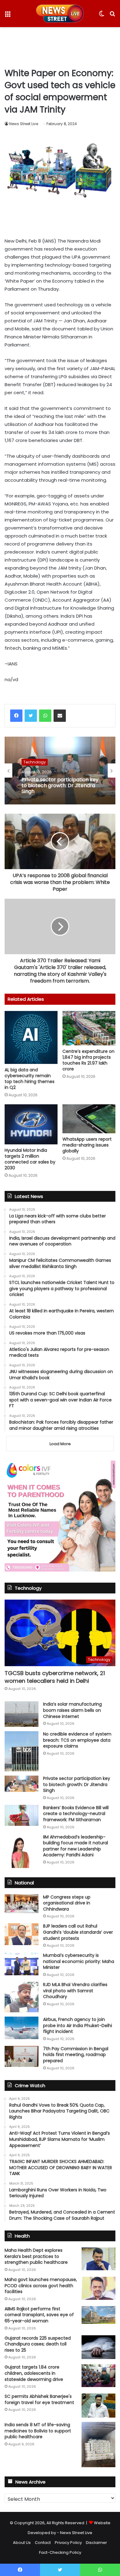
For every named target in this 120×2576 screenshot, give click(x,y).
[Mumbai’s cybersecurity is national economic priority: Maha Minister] (22, 1964)
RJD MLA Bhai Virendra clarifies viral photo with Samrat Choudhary (75, 1991)
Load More (60, 1444)
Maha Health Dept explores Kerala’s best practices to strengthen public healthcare (36, 2256)
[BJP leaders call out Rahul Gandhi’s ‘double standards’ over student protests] (22, 1934)
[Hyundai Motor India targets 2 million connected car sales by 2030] (31, 1124)
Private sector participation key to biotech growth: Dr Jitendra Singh (60, 786)
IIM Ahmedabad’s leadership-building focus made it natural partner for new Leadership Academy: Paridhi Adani (76, 1846)
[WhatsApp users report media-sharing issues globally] (89, 1119)
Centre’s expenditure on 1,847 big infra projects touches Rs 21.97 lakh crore (88, 1060)
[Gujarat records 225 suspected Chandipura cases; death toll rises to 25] (98, 2347)
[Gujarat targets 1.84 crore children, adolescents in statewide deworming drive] (98, 2376)
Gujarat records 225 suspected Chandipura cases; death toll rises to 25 (38, 2344)
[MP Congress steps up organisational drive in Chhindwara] (22, 1904)
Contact (43, 2543)
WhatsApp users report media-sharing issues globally (87, 1145)
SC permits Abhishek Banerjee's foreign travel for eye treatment (39, 2399)
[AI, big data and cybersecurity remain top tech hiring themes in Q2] (31, 1037)
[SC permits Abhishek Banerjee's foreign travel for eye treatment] (98, 2406)
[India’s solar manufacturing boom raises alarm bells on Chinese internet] (22, 1714)
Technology (35, 762)
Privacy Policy (68, 2543)
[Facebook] (16, 716)
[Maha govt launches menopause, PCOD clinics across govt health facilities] (98, 2288)
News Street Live (24, 124)
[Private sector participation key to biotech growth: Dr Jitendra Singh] (22, 1784)
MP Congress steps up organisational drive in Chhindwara (67, 1903)
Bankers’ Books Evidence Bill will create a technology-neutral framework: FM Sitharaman (76, 1814)
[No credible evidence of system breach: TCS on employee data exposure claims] (22, 1751)
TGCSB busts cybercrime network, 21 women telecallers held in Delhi (55, 1677)
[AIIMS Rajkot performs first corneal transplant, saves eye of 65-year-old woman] (98, 2315)
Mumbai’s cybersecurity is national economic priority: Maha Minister (79, 1961)
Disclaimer (96, 2543)
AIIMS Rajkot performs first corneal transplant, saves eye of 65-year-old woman (39, 2315)
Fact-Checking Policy (60, 2552)
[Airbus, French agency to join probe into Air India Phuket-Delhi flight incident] (22, 2028)
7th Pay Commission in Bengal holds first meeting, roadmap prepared (76, 2055)
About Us (22, 2543)
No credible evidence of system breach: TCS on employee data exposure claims (77, 1740)
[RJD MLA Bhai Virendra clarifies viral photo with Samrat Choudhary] (22, 1997)
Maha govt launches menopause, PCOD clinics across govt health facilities (41, 2286)
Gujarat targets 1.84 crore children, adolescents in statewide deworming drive (34, 2373)
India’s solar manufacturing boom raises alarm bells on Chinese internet (72, 1710)
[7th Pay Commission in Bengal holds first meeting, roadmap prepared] (22, 2056)
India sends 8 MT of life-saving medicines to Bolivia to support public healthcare (38, 2431)
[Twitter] (31, 716)
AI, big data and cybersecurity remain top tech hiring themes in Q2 (30, 1079)
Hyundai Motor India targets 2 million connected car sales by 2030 (30, 1159)
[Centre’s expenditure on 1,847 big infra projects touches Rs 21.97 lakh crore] (89, 1028)
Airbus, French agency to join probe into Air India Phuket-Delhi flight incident (78, 2025)
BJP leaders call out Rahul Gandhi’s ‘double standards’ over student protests (78, 1932)
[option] (60, 771)
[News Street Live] (60, 14)
